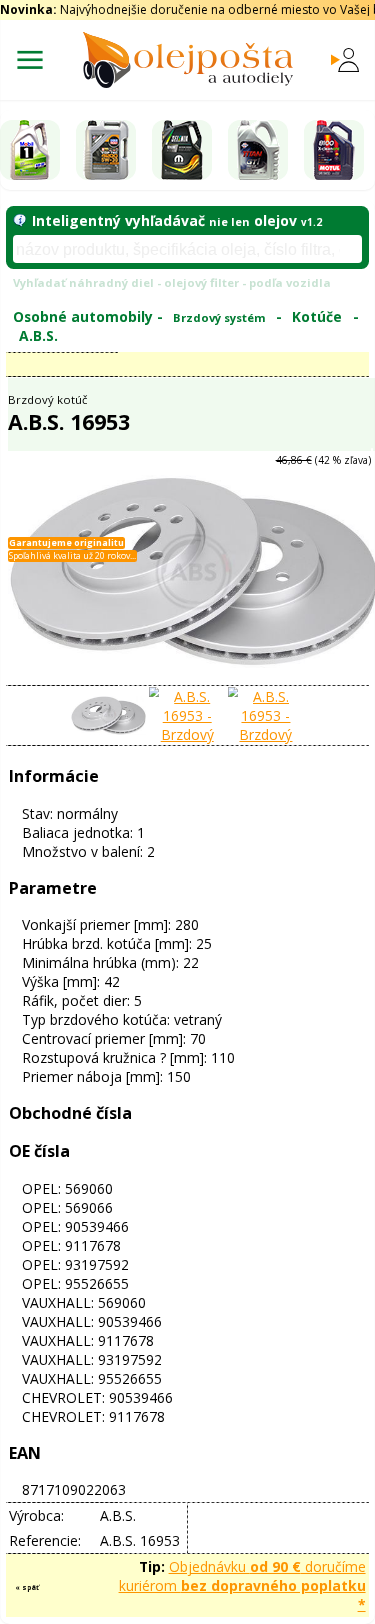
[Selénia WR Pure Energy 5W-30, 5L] (182, 150)
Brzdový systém (219, 317)
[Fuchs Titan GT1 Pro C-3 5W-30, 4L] (258, 150)
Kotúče (317, 316)
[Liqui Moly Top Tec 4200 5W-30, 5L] (106, 150)
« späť (27, 1587)
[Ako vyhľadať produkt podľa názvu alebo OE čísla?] (19, 220)
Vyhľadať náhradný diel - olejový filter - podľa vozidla (172, 282)
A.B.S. (38, 335)
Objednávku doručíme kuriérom (242, 1585)
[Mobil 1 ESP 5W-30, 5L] (30, 150)
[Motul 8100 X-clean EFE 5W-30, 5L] (334, 150)
